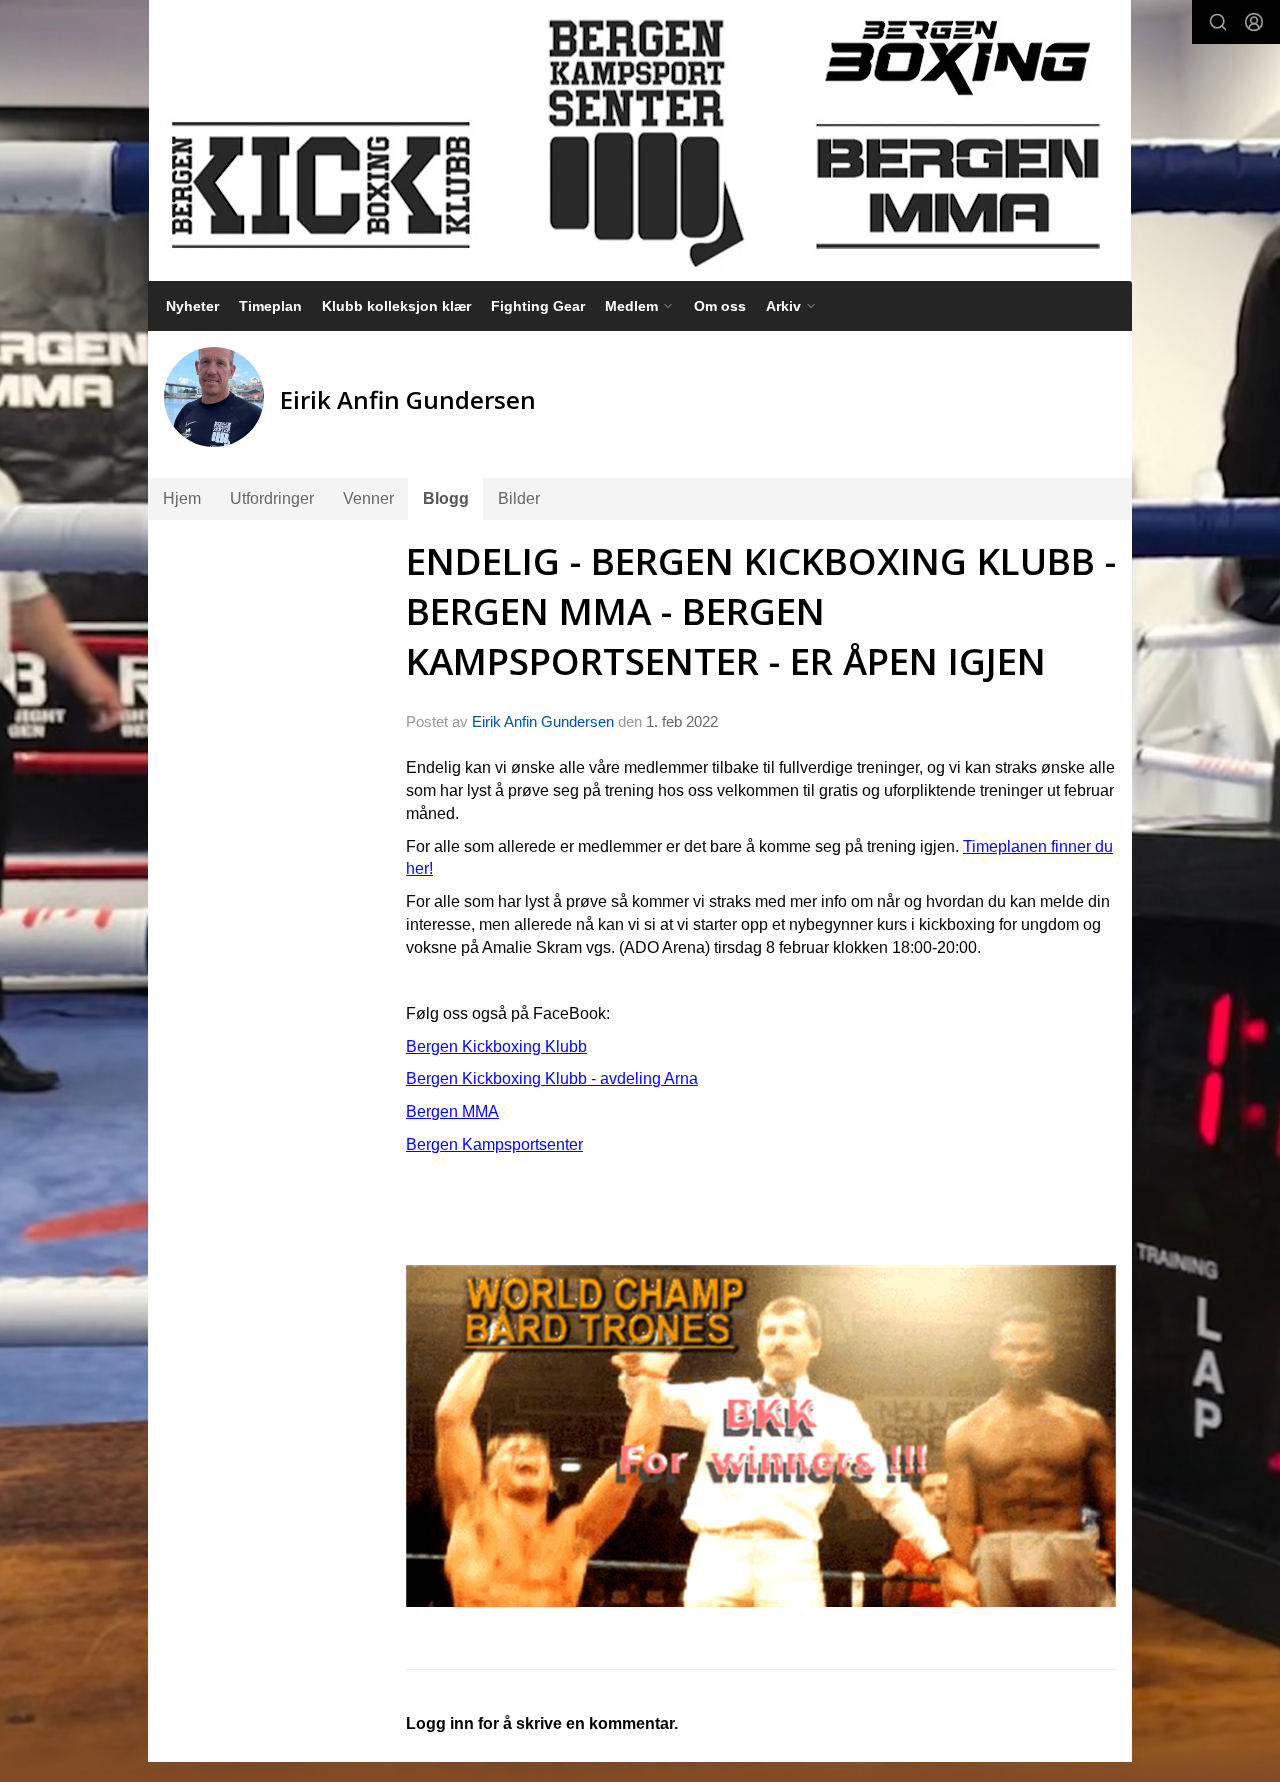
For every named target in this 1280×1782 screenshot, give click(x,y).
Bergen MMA (452, 1111)
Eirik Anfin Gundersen (543, 721)
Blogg (446, 498)
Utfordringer (272, 498)
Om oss (720, 306)
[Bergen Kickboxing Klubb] (640, 140)
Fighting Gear (538, 306)
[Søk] (1218, 22)
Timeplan (270, 306)
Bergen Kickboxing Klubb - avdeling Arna (552, 1078)
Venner (368, 498)
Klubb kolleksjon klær (396, 306)
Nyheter (192, 306)
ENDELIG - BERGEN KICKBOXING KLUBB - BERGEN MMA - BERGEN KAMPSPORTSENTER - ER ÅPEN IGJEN (761, 611)
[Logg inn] (1254, 22)
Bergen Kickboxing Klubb (496, 1046)
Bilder (519, 498)
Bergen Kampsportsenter (494, 1144)
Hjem (182, 498)
